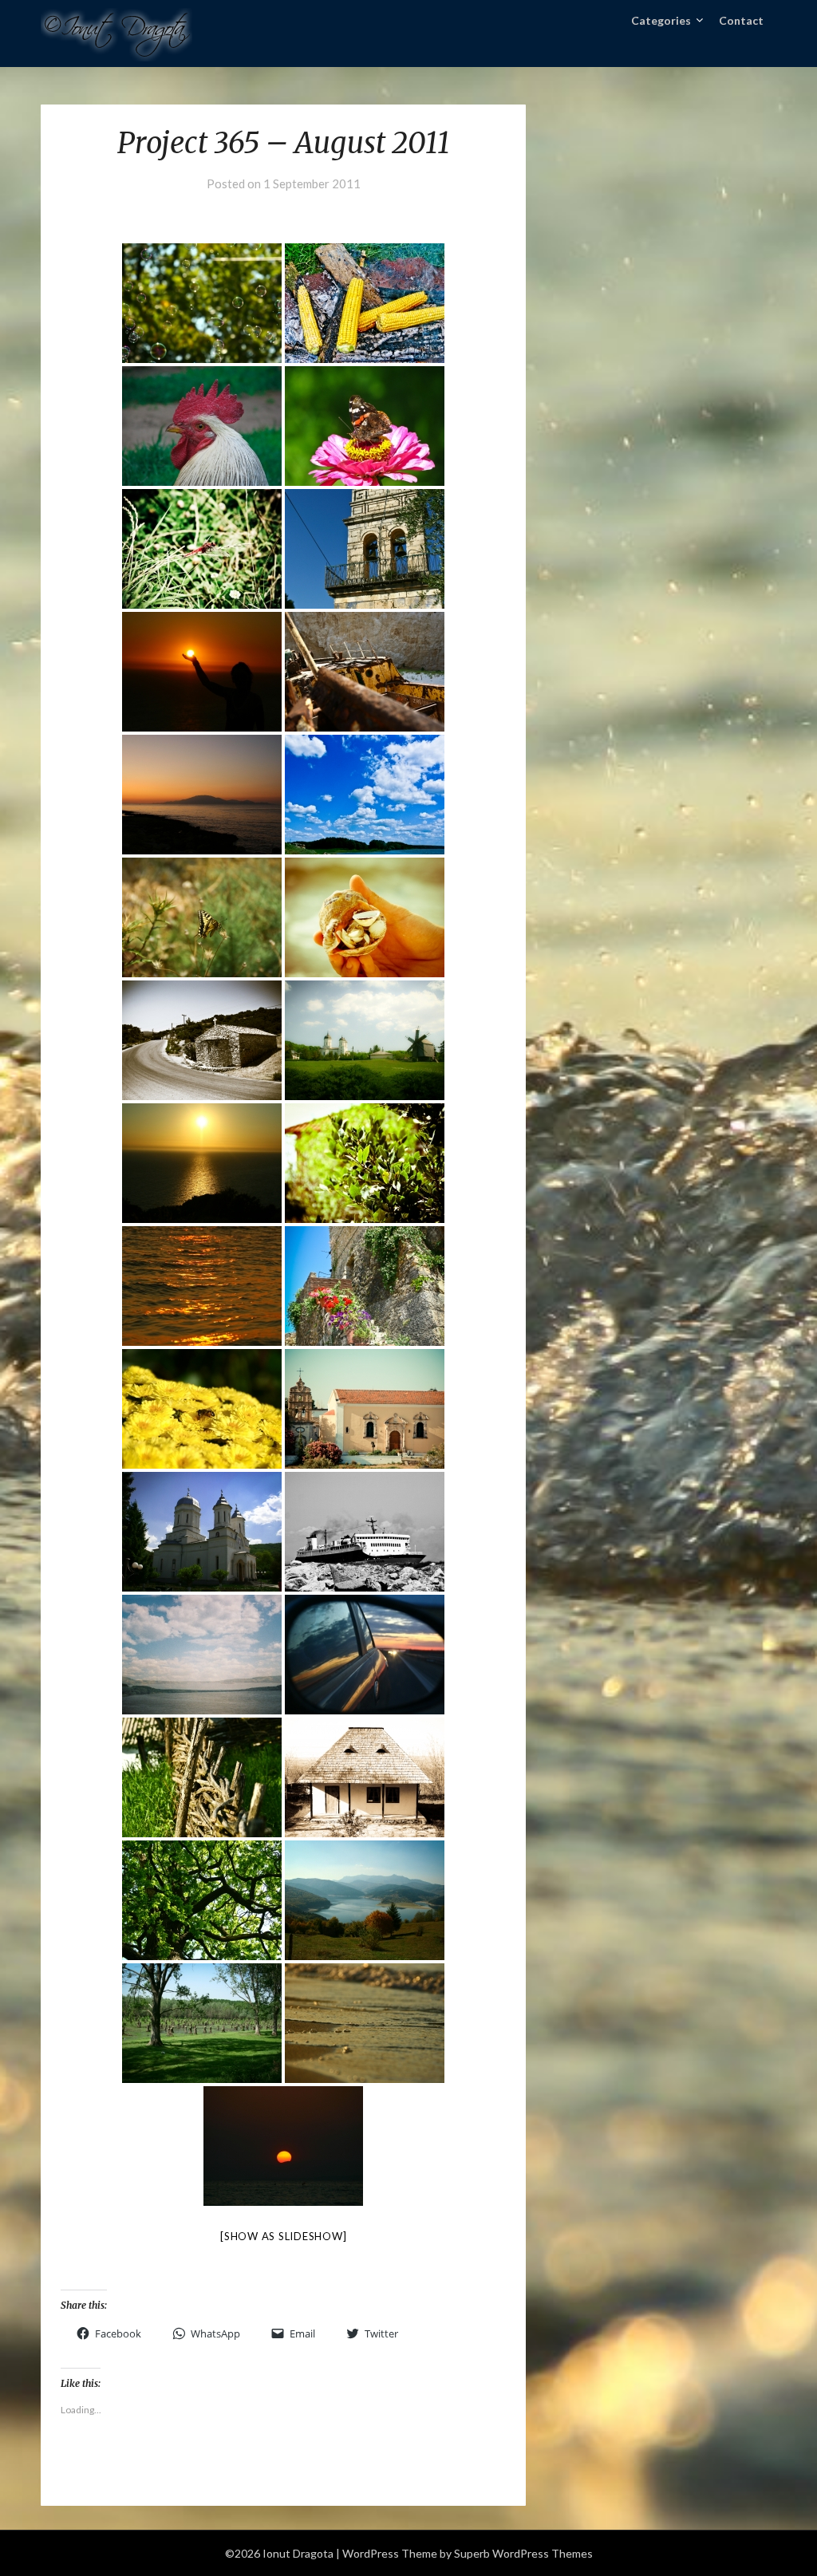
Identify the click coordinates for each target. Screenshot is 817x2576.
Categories (661, 20)
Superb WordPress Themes (523, 2553)
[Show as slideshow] (283, 2236)
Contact (741, 20)
